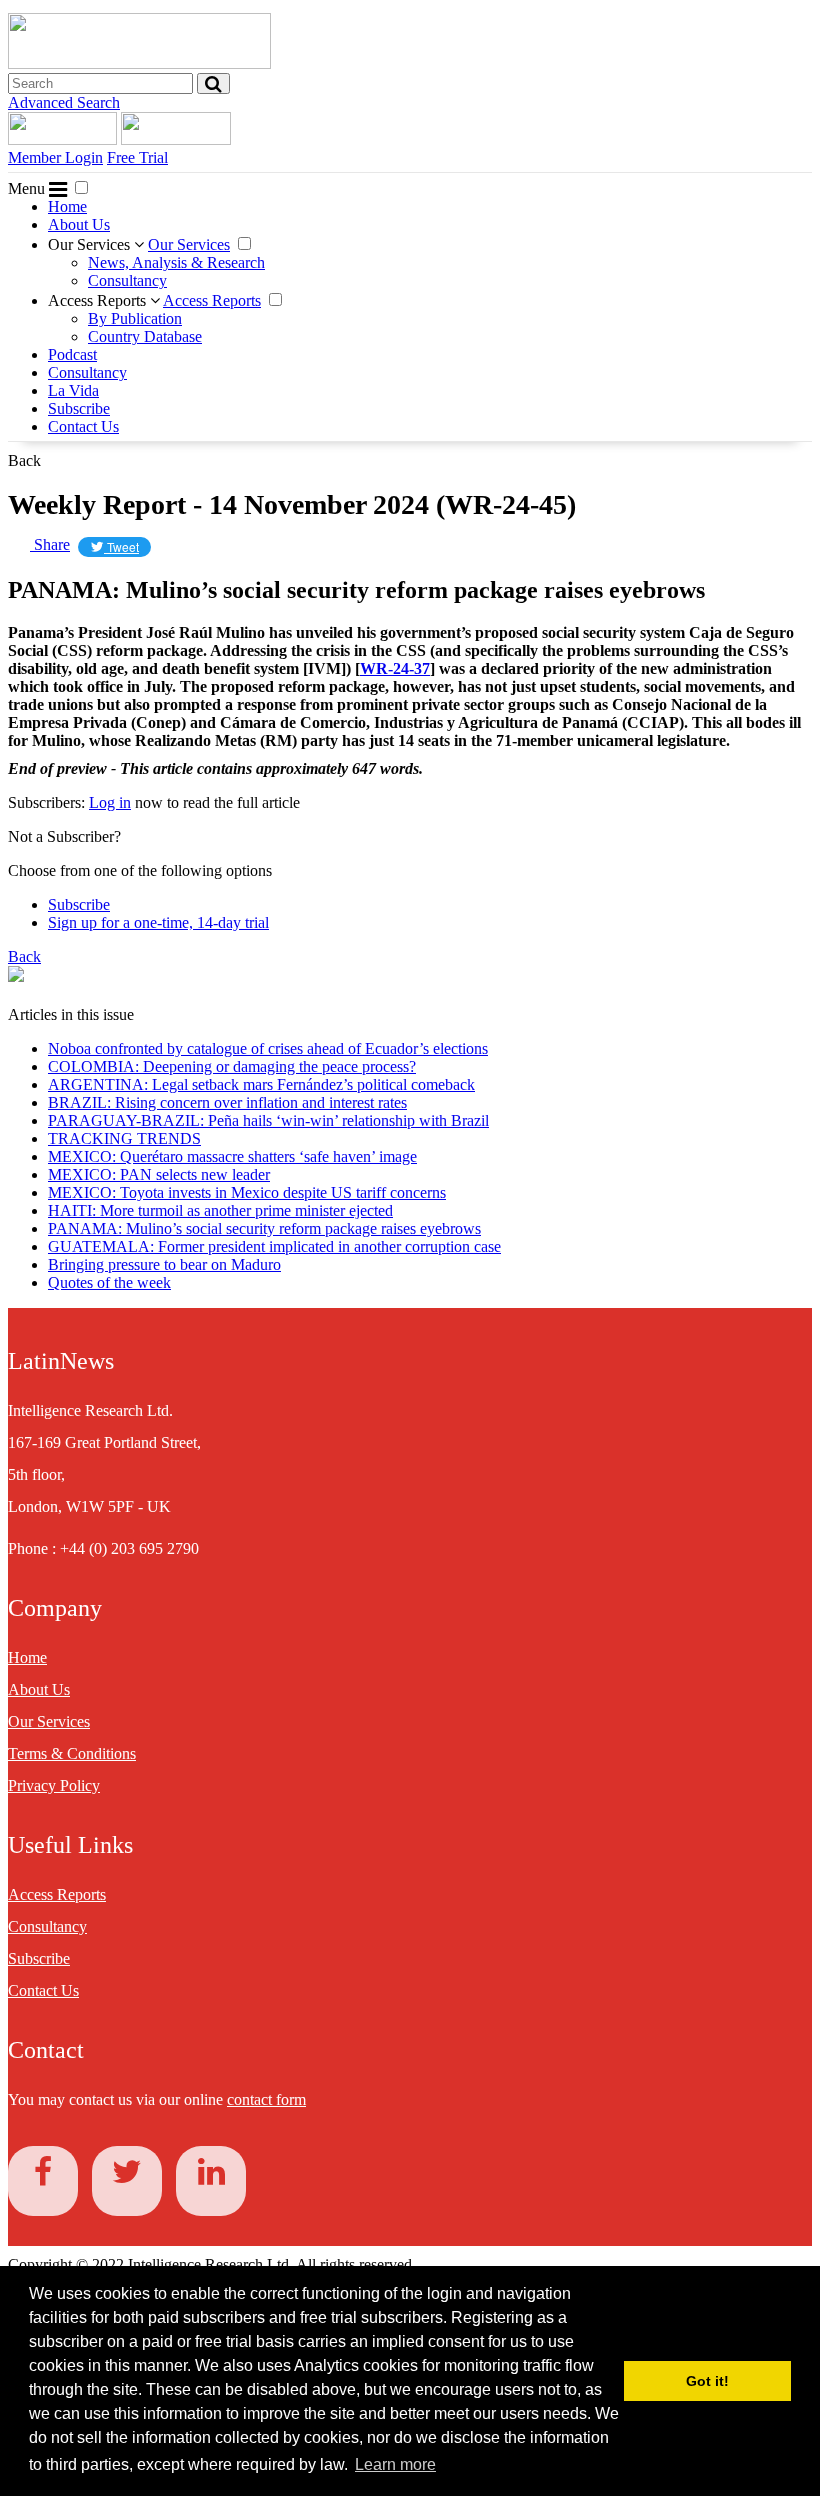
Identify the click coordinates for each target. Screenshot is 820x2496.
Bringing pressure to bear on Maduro (164, 1264)
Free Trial (137, 157)
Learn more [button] (395, 2464)
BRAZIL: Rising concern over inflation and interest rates (227, 1102)
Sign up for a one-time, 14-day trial (158, 922)
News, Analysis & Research (176, 262)
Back (24, 460)
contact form (266, 2099)
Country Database (145, 336)
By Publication (135, 318)
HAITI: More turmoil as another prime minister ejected (220, 1210)
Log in (110, 802)
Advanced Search (64, 102)
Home (67, 206)
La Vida (73, 390)
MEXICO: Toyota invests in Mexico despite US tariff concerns (247, 1192)
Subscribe (79, 408)
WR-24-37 (395, 668)
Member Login (55, 157)
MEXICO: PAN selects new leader (159, 1174)
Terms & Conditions (72, 1753)
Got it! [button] (707, 2381)
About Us (79, 224)
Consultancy (127, 280)
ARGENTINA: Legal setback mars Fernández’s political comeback (261, 1084)
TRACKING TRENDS (124, 1138)
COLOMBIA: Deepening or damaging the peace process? (232, 1066)
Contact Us (83, 426)
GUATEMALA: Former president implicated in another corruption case (274, 1246)
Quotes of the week (109, 1282)
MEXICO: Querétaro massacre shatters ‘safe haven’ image (232, 1156)
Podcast (72, 354)
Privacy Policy (54, 1785)
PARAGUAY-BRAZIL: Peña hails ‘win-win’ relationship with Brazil (268, 1120)
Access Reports (99, 300)
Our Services (91, 244)
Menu (28, 188)
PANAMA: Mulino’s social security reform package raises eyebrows (264, 1228)
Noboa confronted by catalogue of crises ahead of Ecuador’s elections (268, 1048)
